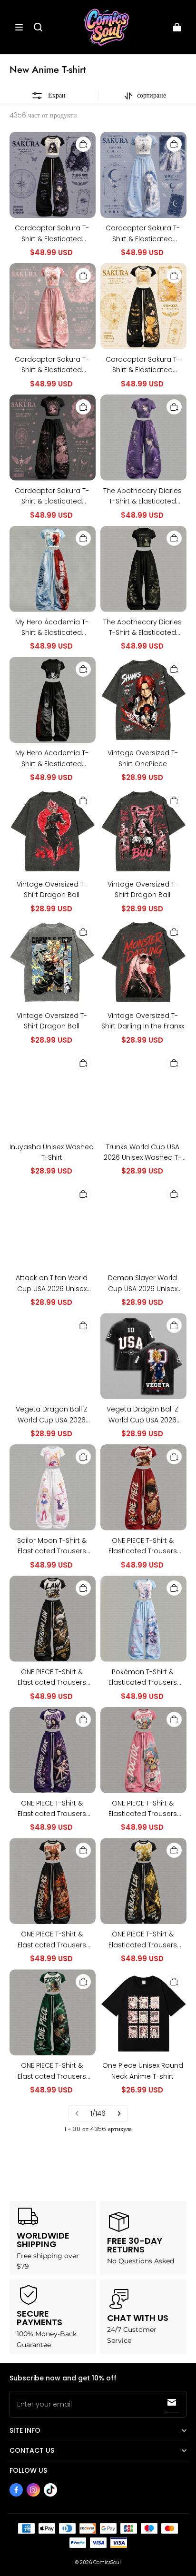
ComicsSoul (107, 2562)
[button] (19, 27)
